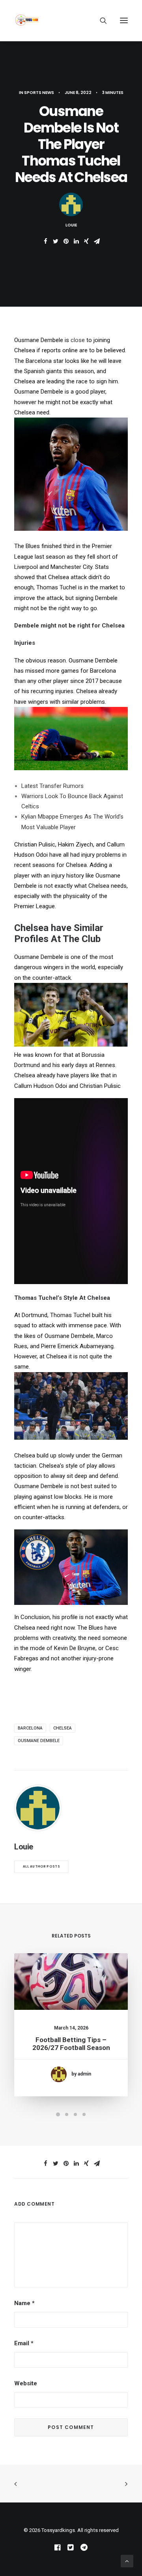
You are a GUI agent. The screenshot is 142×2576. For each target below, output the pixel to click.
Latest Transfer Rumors (52, 786)
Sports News (39, 93)
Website (26, 2383)
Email (24, 2343)
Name (24, 2303)
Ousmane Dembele (39, 1741)
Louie (71, 225)
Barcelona (30, 1728)
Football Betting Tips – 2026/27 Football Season (71, 2044)
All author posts (41, 1866)
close (78, 340)
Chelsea (63, 1728)
